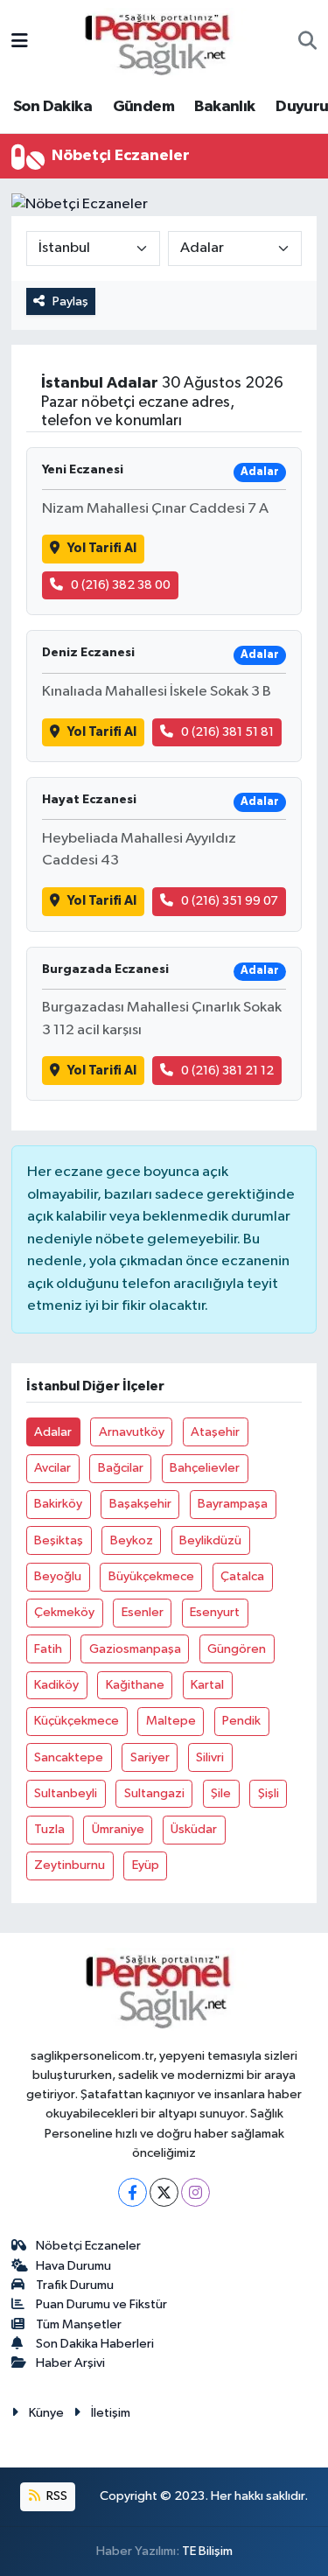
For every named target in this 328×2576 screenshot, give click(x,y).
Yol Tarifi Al (102, 548)
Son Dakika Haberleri (95, 2344)
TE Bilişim (207, 2551)
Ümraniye (118, 1829)
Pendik (241, 1721)
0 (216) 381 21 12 (227, 1071)
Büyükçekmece (151, 1576)
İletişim (111, 2413)
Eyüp (146, 1865)
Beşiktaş (59, 1540)
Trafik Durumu (75, 2285)
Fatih (48, 1649)
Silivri (210, 1757)
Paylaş (70, 301)
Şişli (269, 1793)
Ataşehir (215, 1432)
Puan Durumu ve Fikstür (101, 2304)
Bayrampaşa (233, 1504)
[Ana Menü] (20, 42)
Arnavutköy (132, 1432)
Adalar (53, 1432)
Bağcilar (121, 1468)
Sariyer (150, 1757)
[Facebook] (133, 2192)
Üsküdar (194, 1829)
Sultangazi (154, 1793)
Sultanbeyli (66, 1793)
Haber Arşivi (70, 2363)
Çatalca (242, 1576)
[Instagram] (195, 2192)
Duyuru (302, 107)
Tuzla (49, 1829)
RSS (56, 2496)
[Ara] (307, 43)
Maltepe (171, 1721)
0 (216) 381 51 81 (227, 732)
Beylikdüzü (210, 1540)
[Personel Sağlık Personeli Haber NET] (164, 42)
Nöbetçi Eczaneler (88, 2246)
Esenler (143, 1612)
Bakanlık (224, 107)
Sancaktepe (69, 1757)
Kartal (207, 1685)
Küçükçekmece (77, 1721)
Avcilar (52, 1468)
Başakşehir (140, 1504)
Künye (46, 2413)
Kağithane (135, 1685)
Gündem (143, 107)
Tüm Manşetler (79, 2324)
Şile (221, 1793)
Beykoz (132, 1540)
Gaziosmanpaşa (135, 1649)
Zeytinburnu (70, 1865)
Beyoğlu (58, 1576)
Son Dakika (52, 107)
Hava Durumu (73, 2266)
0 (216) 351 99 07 (230, 901)
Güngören (237, 1649)
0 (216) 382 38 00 (121, 585)
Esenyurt (215, 1612)
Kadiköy (56, 1685)
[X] (164, 2192)
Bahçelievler (205, 1468)
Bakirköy (58, 1504)
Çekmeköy (64, 1612)
